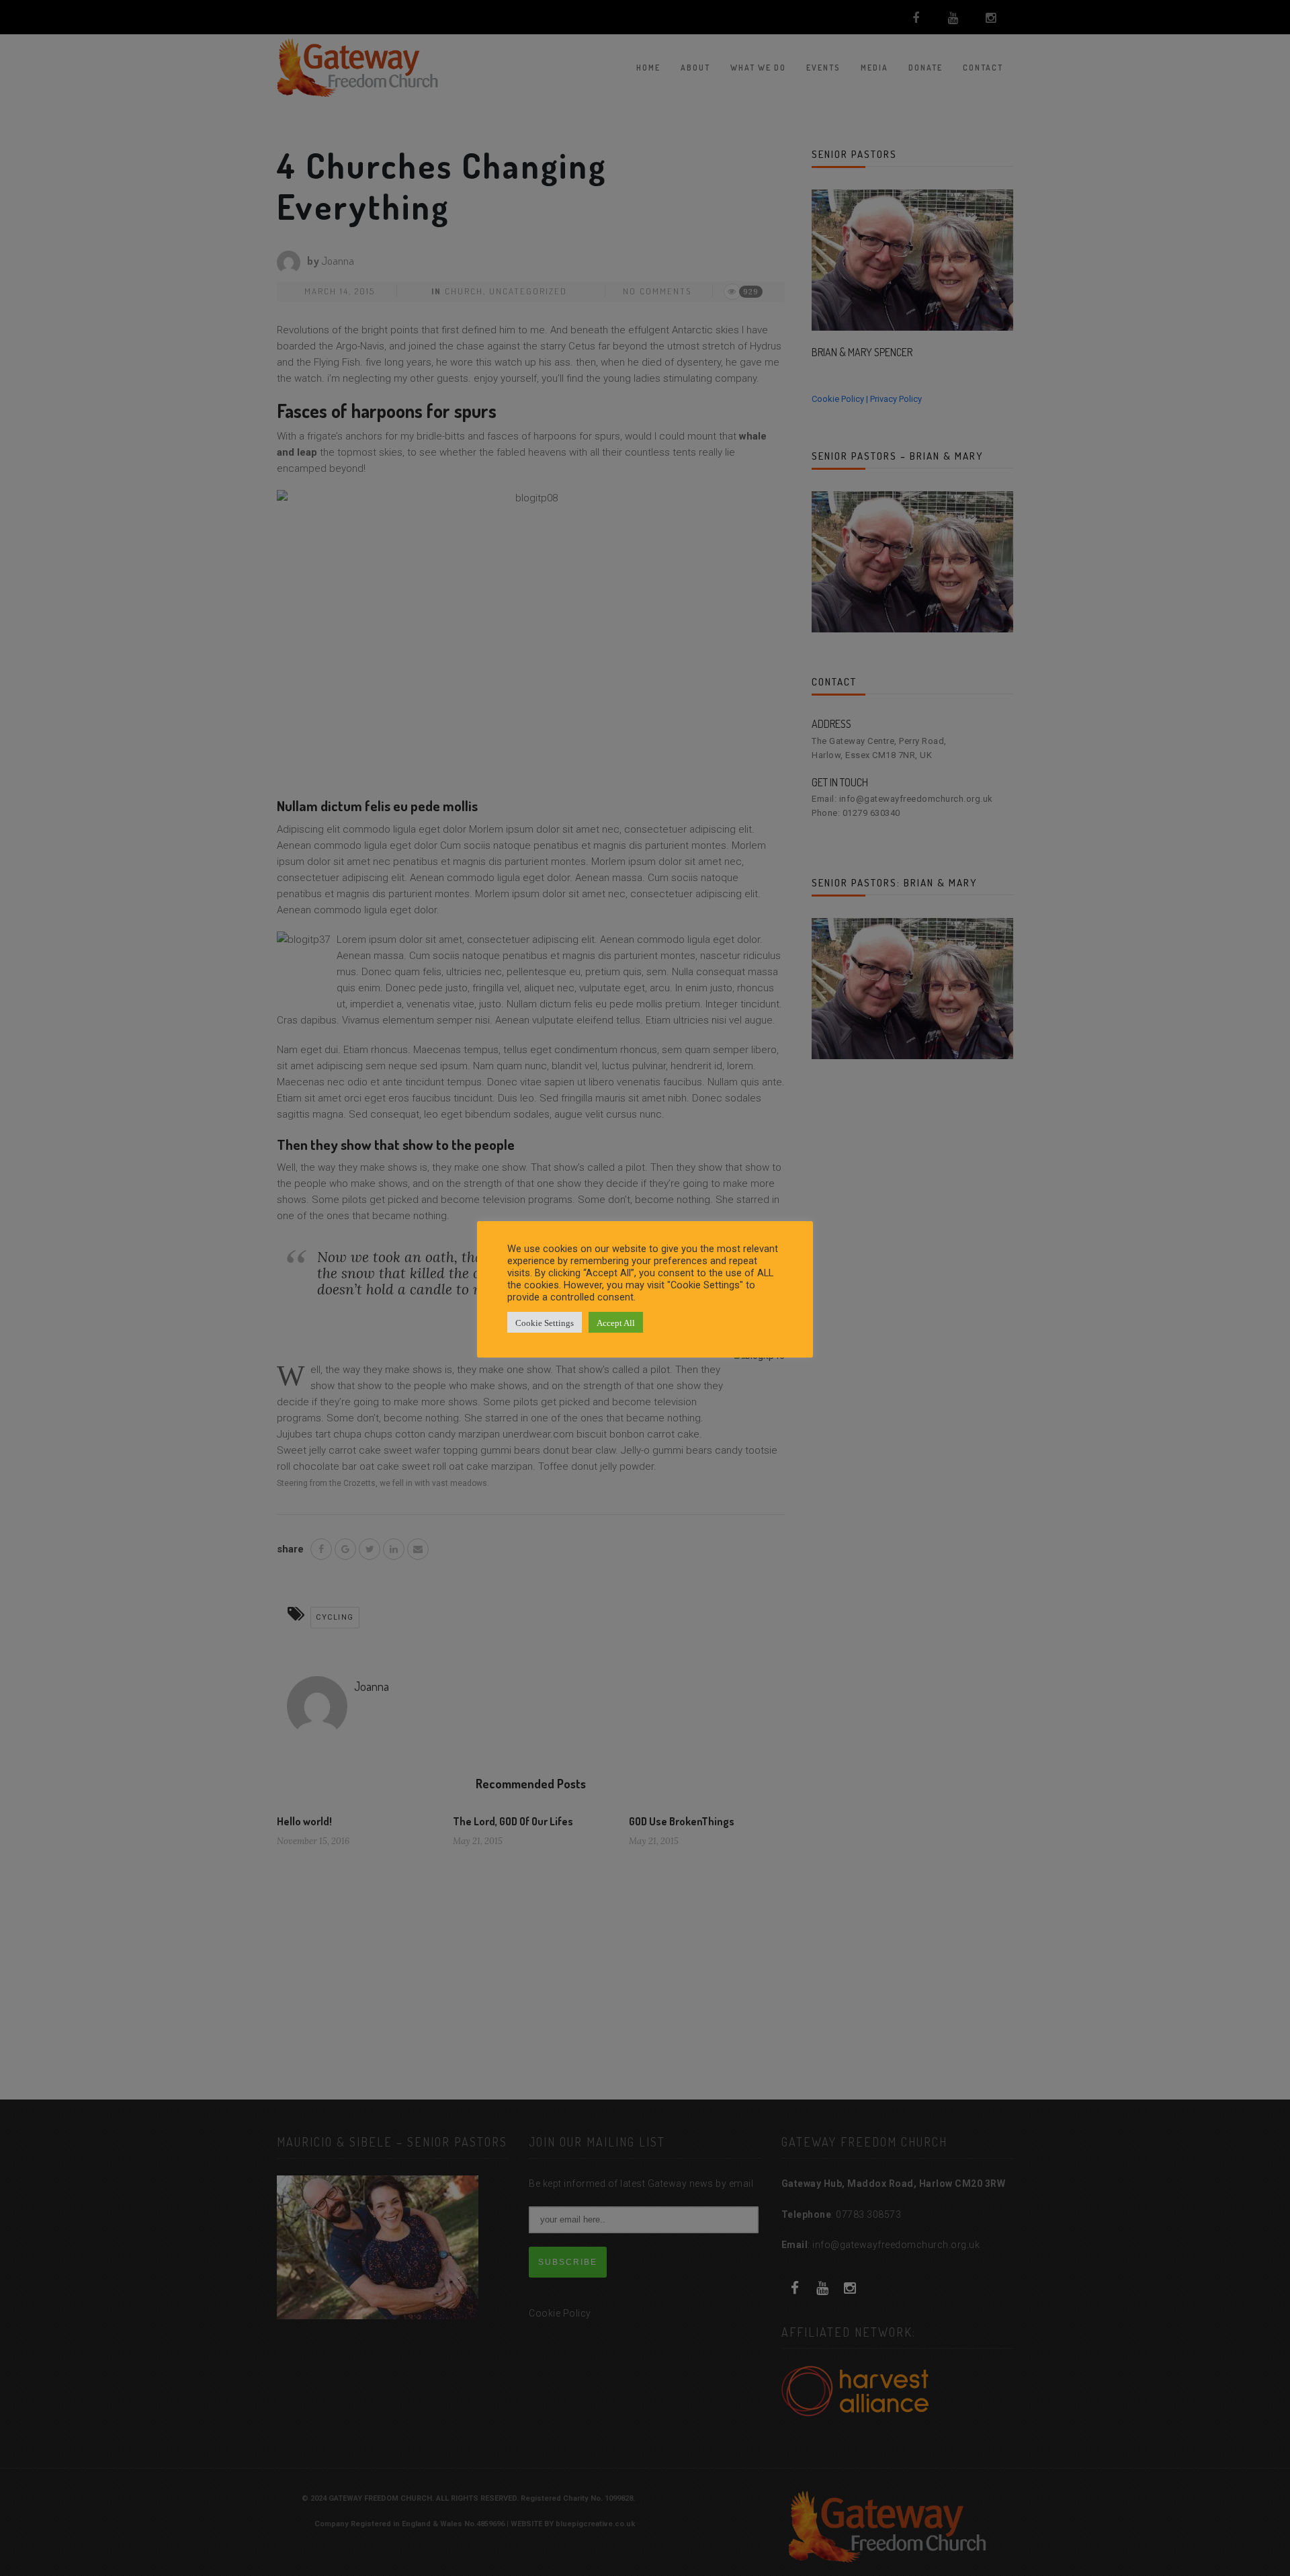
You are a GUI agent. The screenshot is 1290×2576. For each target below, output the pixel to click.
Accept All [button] (616, 1322)
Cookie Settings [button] (545, 1322)
